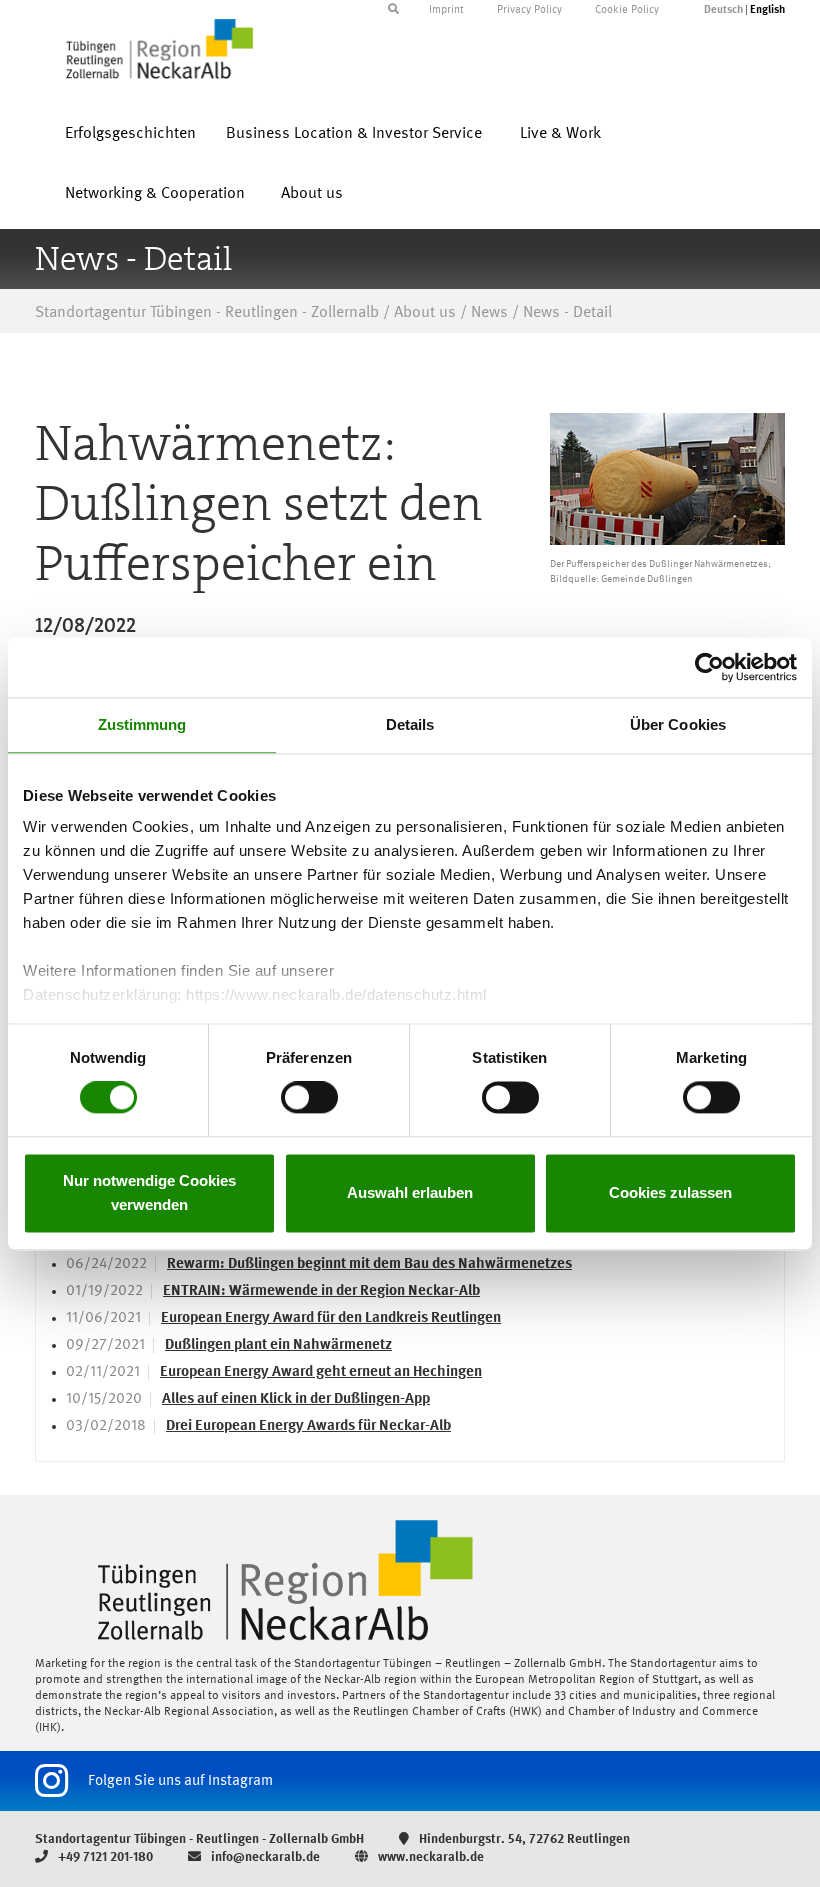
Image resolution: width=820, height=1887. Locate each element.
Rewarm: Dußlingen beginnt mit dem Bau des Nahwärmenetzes (369, 1264)
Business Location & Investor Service (354, 134)
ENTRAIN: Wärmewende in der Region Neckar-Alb (321, 1291)
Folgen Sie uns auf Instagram (180, 1780)
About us (312, 194)
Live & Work (560, 134)
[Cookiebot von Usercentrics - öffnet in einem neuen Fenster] (709, 667)
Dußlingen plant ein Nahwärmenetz (278, 1345)
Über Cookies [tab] (678, 724)
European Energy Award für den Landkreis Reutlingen (331, 1318)
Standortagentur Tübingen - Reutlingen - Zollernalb (207, 313)
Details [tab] (410, 724)
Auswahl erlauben (410, 1192)
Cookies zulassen (670, 1192)
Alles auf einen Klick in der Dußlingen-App (296, 1399)
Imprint (446, 10)
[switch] (309, 1098)
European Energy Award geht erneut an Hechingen (321, 1372)
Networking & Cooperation (155, 194)
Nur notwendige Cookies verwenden (149, 1192)
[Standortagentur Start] (410, 1580)
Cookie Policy (627, 10)
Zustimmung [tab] (142, 724)
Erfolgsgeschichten (130, 134)
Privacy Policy (529, 10)
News (489, 313)
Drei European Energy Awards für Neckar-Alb (308, 1426)
